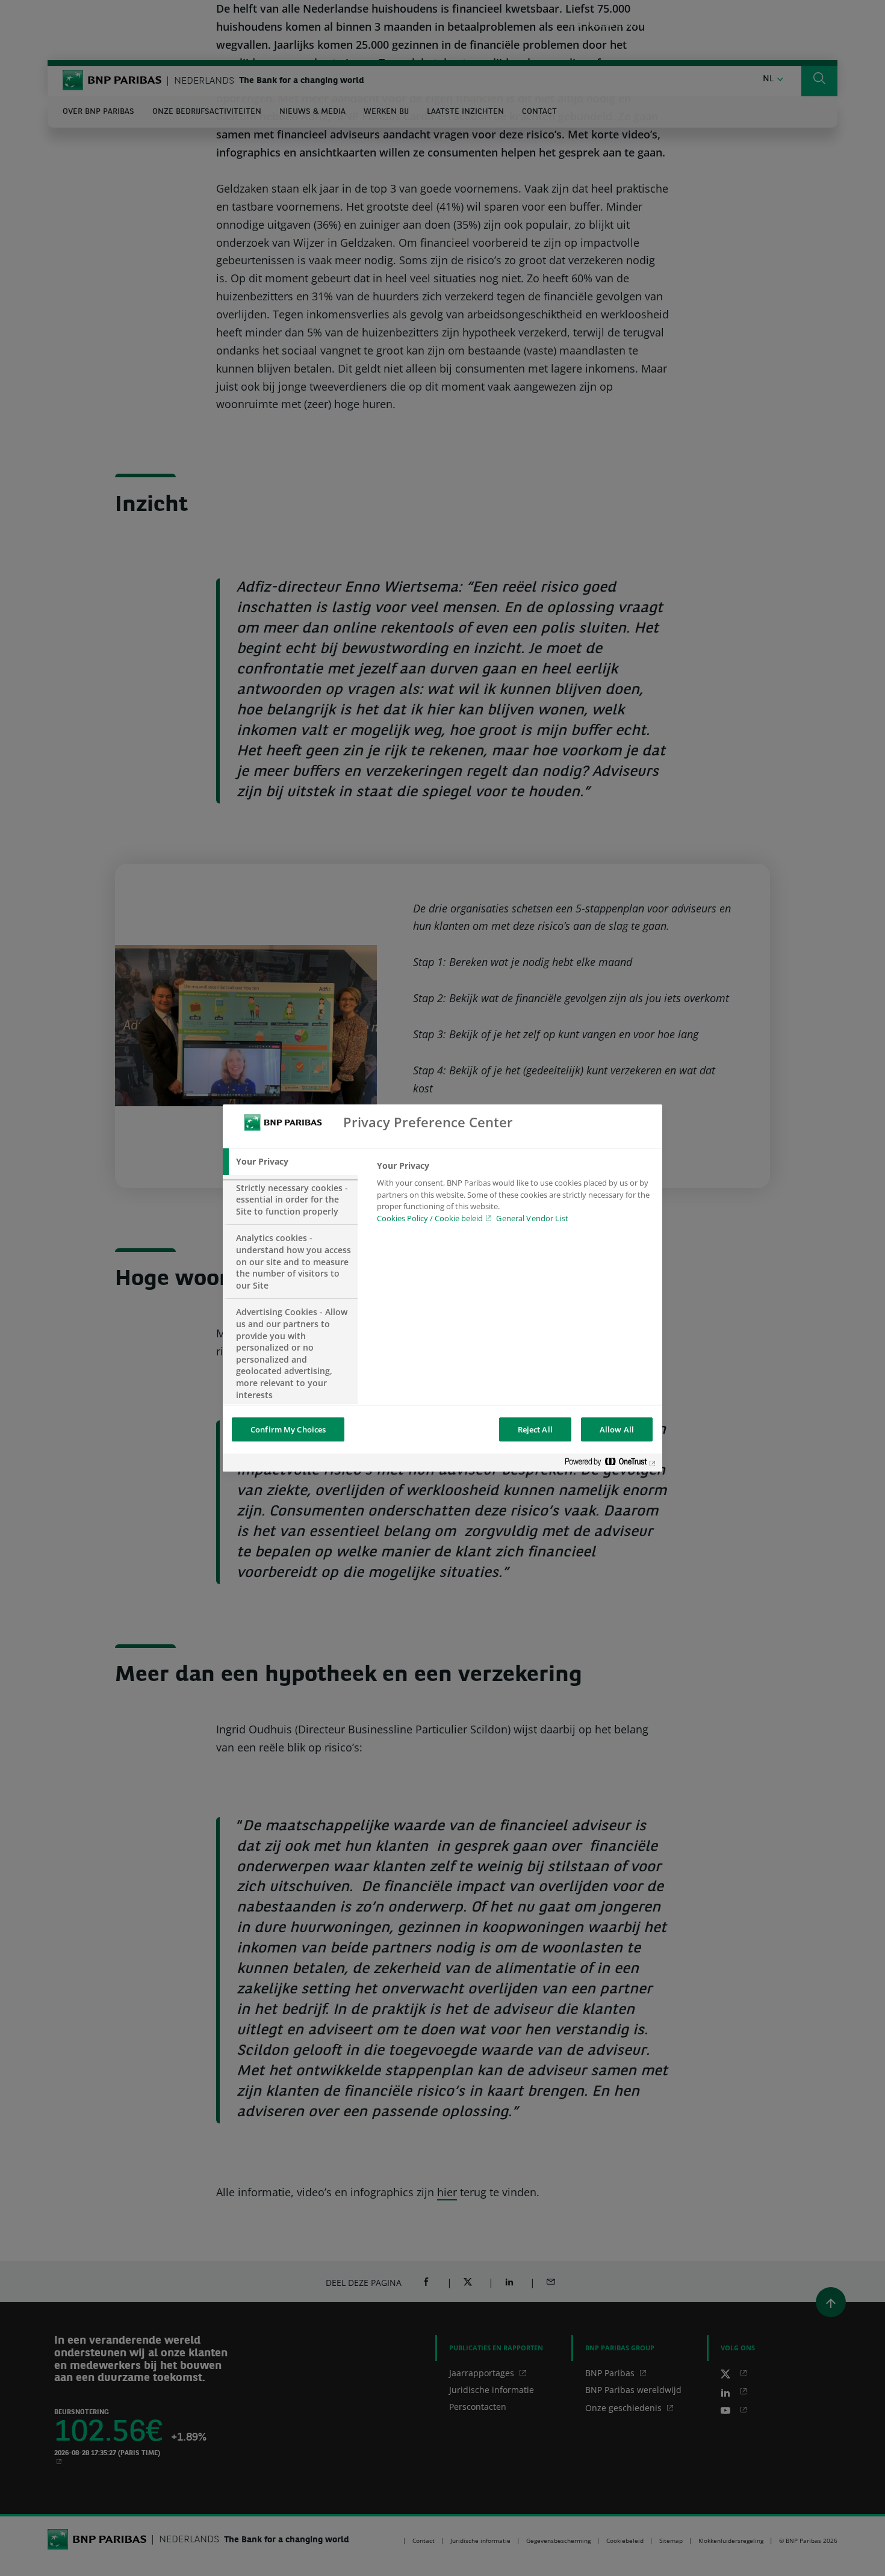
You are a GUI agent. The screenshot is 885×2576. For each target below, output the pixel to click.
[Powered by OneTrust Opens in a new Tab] (610, 1464)
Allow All (617, 1429)
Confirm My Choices (288, 1429)
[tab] (290, 1162)
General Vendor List (532, 1218)
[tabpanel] (514, 1195)
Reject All (535, 1429)
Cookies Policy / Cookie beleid (430, 1218)
